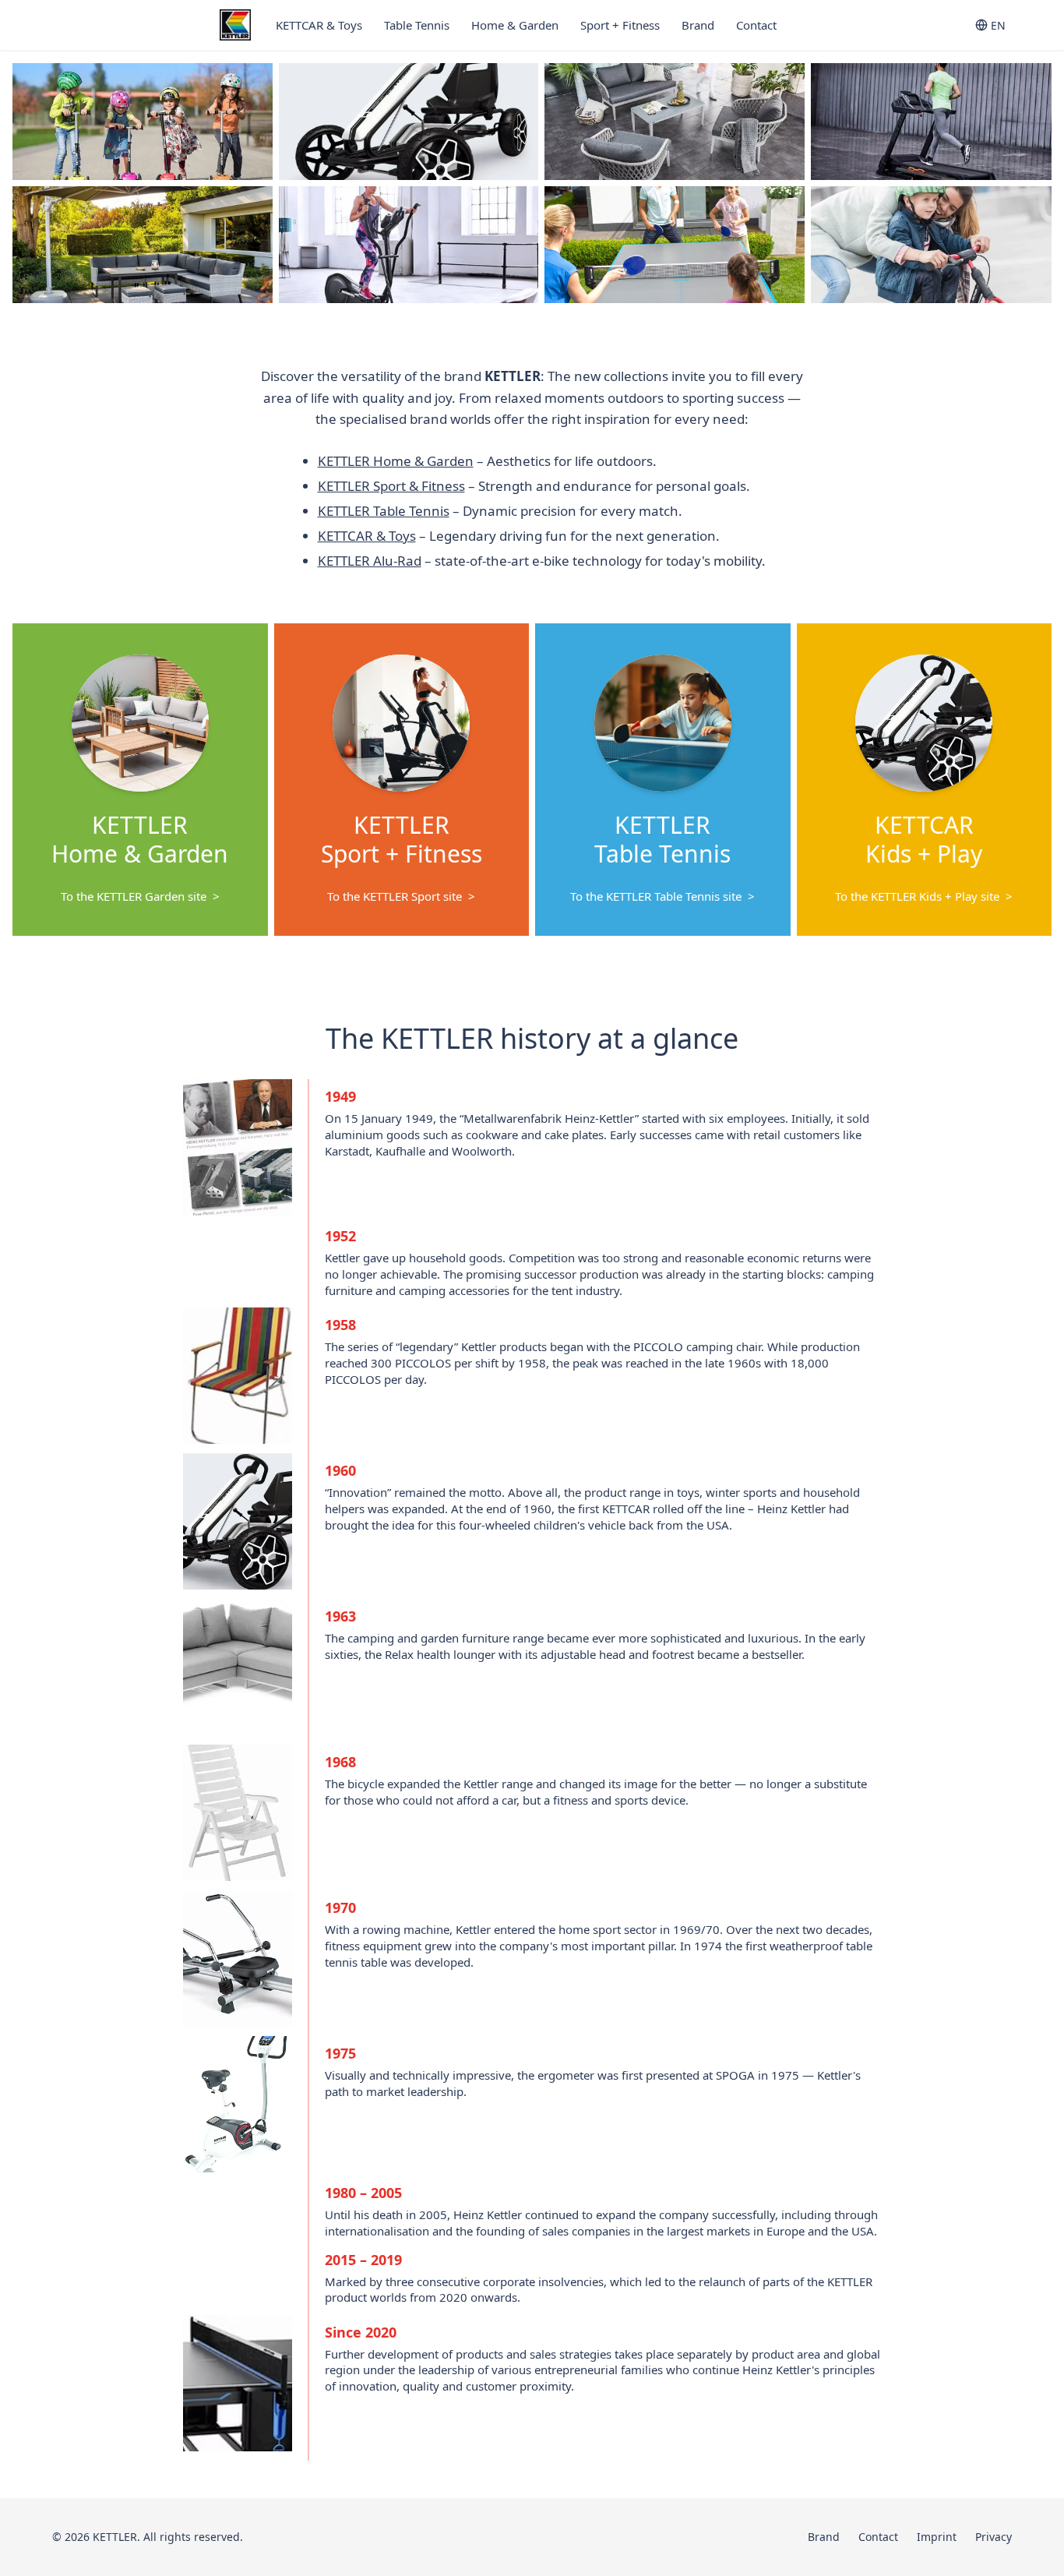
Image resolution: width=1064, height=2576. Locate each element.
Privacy (994, 2537)
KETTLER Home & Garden (396, 461)
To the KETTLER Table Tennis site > (662, 896)
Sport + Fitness (620, 25)
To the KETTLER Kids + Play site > (924, 896)
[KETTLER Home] (235, 25)
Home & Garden (515, 25)
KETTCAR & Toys (319, 25)
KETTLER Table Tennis (384, 511)
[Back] (28, 183)
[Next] (1036, 183)
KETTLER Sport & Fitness (391, 486)
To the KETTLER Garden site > (140, 896)
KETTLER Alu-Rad (370, 561)
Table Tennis (417, 25)
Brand (698, 25)
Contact (756, 25)
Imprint (937, 2537)
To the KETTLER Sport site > (401, 896)
